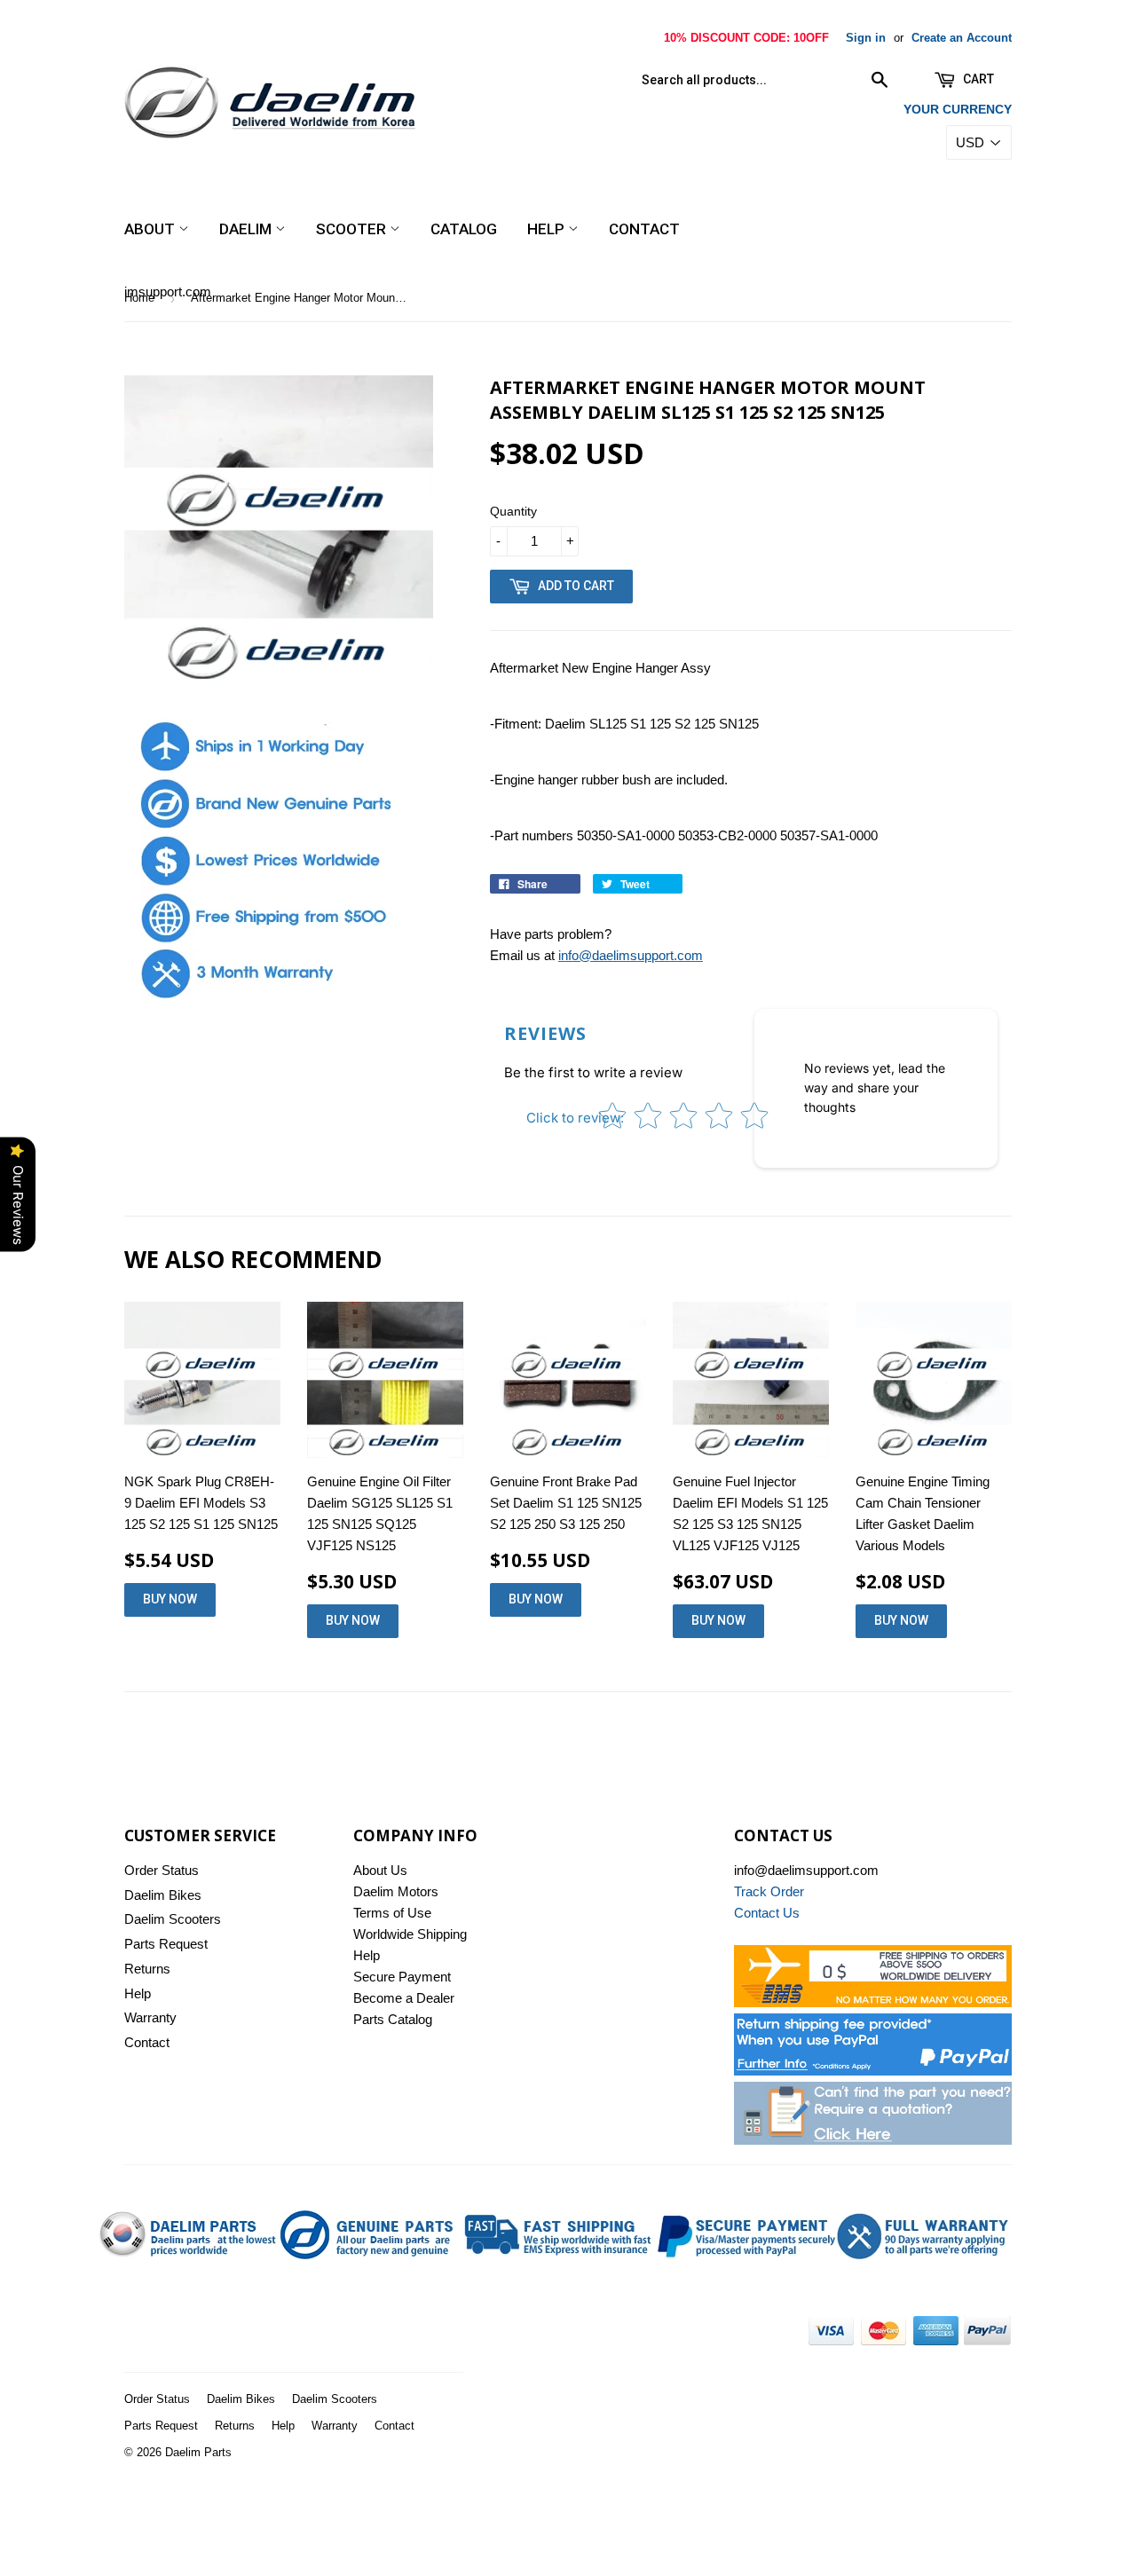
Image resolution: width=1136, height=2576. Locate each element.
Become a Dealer (404, 1998)
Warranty (150, 2017)
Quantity (513, 511)
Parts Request (166, 1944)
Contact (644, 229)
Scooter (353, 229)
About (151, 229)
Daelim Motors (396, 1891)
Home (139, 298)
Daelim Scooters (173, 1919)
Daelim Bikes (163, 1895)
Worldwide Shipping (410, 1934)
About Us (380, 1870)
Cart (977, 79)
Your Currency (958, 109)
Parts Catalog (393, 2019)
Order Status (162, 1870)
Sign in (866, 38)
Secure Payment (402, 1977)
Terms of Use (392, 1913)
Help (548, 229)
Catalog (464, 229)
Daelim (247, 229)
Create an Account (962, 38)
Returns (147, 1969)
